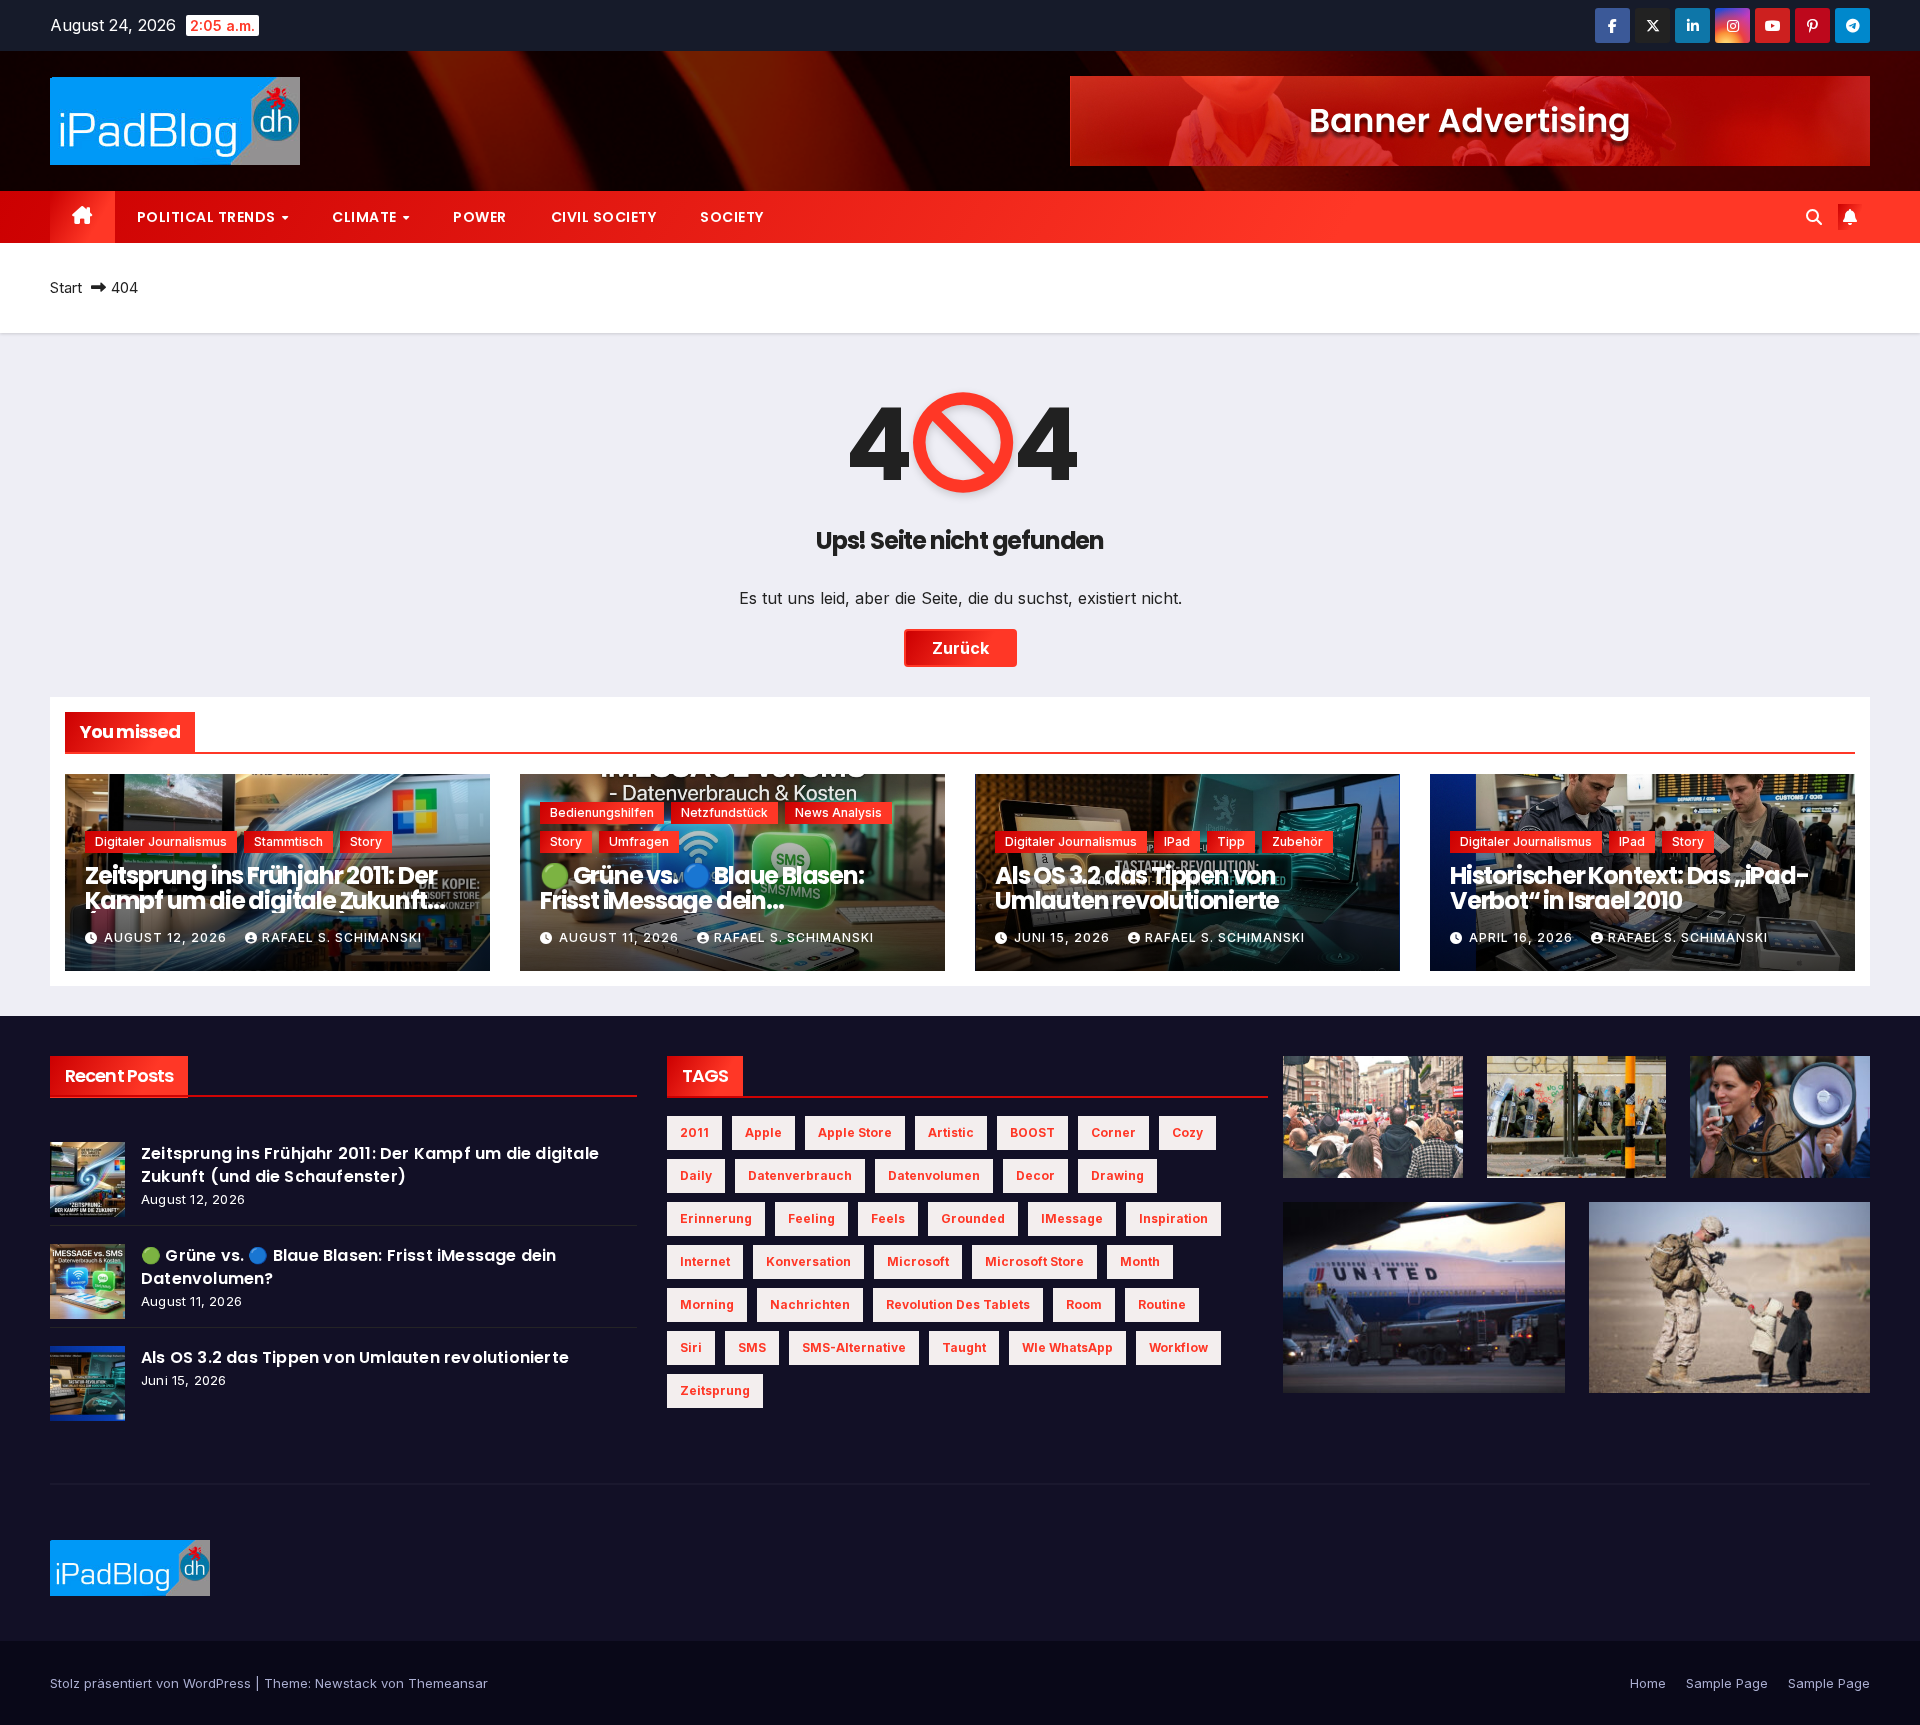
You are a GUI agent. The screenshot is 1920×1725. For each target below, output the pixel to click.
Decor (1035, 1175)
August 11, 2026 (621, 937)
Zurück (960, 648)
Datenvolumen (934, 1175)
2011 (694, 1132)
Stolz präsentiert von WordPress (152, 1683)
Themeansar (448, 1683)
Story (366, 841)
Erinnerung (716, 1218)
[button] (1814, 217)
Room (1084, 1304)
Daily (696, 1175)
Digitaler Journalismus (161, 841)
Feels (888, 1218)
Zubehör (1297, 841)
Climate (366, 217)
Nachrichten (810, 1304)
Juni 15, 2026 (1064, 937)
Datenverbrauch (800, 1175)
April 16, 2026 (1523, 937)
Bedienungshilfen (602, 812)
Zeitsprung (715, 1390)
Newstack (346, 1683)
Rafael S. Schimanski (342, 937)
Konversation (808, 1261)
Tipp (1231, 841)
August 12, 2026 (167, 937)
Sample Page (1727, 1683)
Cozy (1187, 1132)
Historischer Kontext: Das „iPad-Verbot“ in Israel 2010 (1629, 888)
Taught (964, 1347)
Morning (707, 1304)
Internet (705, 1261)
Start (66, 287)
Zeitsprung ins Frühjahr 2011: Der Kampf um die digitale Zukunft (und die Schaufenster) (260, 900)
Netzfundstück (724, 812)
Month (1140, 1261)
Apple (763, 1132)
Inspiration (1173, 1218)
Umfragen (639, 841)
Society (732, 217)
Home (1648, 1683)
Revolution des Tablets (958, 1304)
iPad (1177, 841)
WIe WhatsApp (1067, 1347)
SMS (752, 1347)
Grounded (973, 1218)
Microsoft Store (1034, 1261)
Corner (1113, 1132)
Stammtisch (288, 841)
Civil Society (604, 217)
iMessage (1072, 1218)
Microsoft (918, 1261)
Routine (1162, 1304)
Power (480, 217)
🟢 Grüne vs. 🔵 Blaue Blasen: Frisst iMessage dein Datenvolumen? (702, 900)
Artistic (951, 1132)
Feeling (811, 1218)
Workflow (1178, 1347)
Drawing (1117, 1175)
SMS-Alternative (854, 1347)
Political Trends (208, 217)
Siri (691, 1347)
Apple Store (855, 1132)
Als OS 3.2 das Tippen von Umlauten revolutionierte (1137, 888)
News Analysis (838, 812)
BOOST (1032, 1132)
